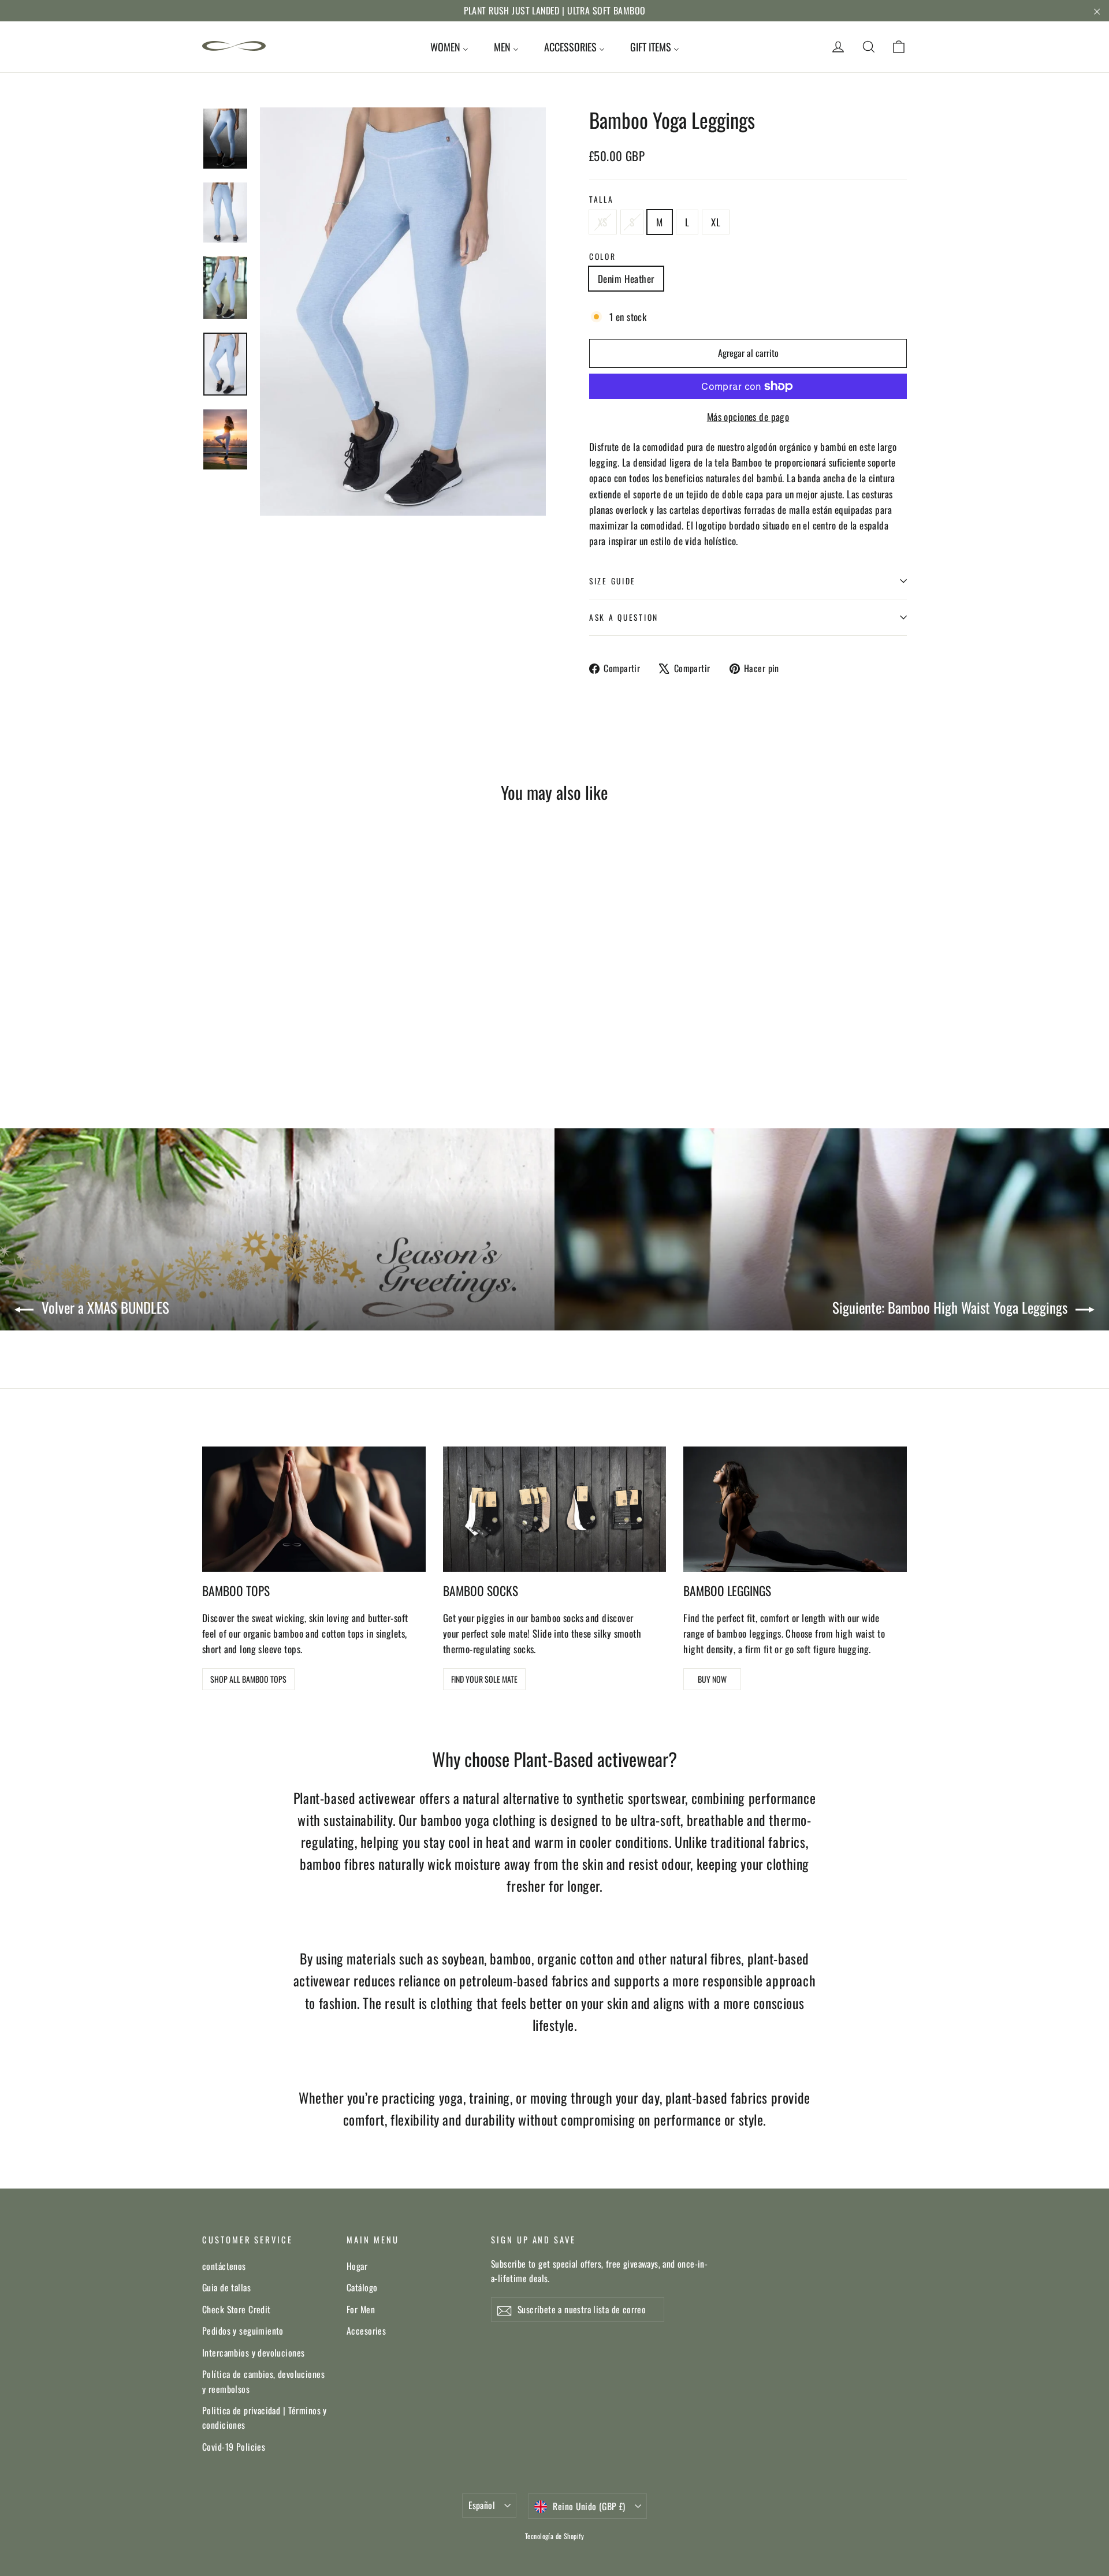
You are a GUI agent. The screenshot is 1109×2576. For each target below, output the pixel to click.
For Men (361, 2309)
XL (716, 222)
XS (603, 222)
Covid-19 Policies (234, 2447)
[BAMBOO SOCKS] (555, 1509)
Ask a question (624, 617)
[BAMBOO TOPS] (314, 1509)
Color (603, 256)
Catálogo (362, 2287)
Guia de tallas (226, 2287)
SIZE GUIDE (613, 581)
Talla (602, 199)
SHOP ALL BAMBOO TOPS (248, 1679)
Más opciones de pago (748, 417)
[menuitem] (449, 47)
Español (482, 2505)
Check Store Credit (237, 2309)
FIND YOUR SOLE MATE (484, 1679)
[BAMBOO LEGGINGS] (795, 1509)
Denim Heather (626, 279)
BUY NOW (712, 1679)
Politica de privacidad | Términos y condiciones (265, 2417)
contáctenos (224, 2266)
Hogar (357, 2266)
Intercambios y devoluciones (253, 2353)
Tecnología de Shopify (554, 2536)
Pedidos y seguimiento (243, 2331)
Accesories (366, 2331)
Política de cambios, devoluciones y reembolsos (263, 2381)
